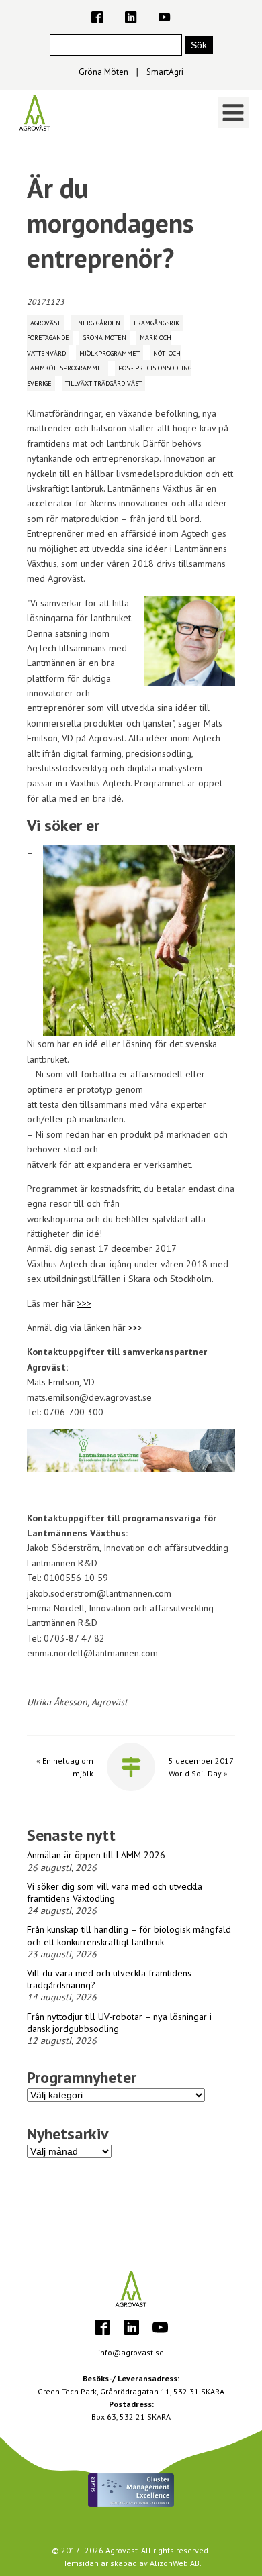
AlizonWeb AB (175, 2563)
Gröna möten (104, 338)
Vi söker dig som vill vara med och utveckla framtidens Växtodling (115, 1892)
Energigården (97, 323)
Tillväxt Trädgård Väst (103, 383)
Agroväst (45, 323)
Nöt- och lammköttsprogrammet (104, 361)
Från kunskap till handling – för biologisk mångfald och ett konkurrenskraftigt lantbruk (129, 1935)
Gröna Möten (103, 72)
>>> (84, 1303)
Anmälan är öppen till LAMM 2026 (96, 1855)
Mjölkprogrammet (110, 353)
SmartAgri (165, 72)
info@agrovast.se (131, 2352)
